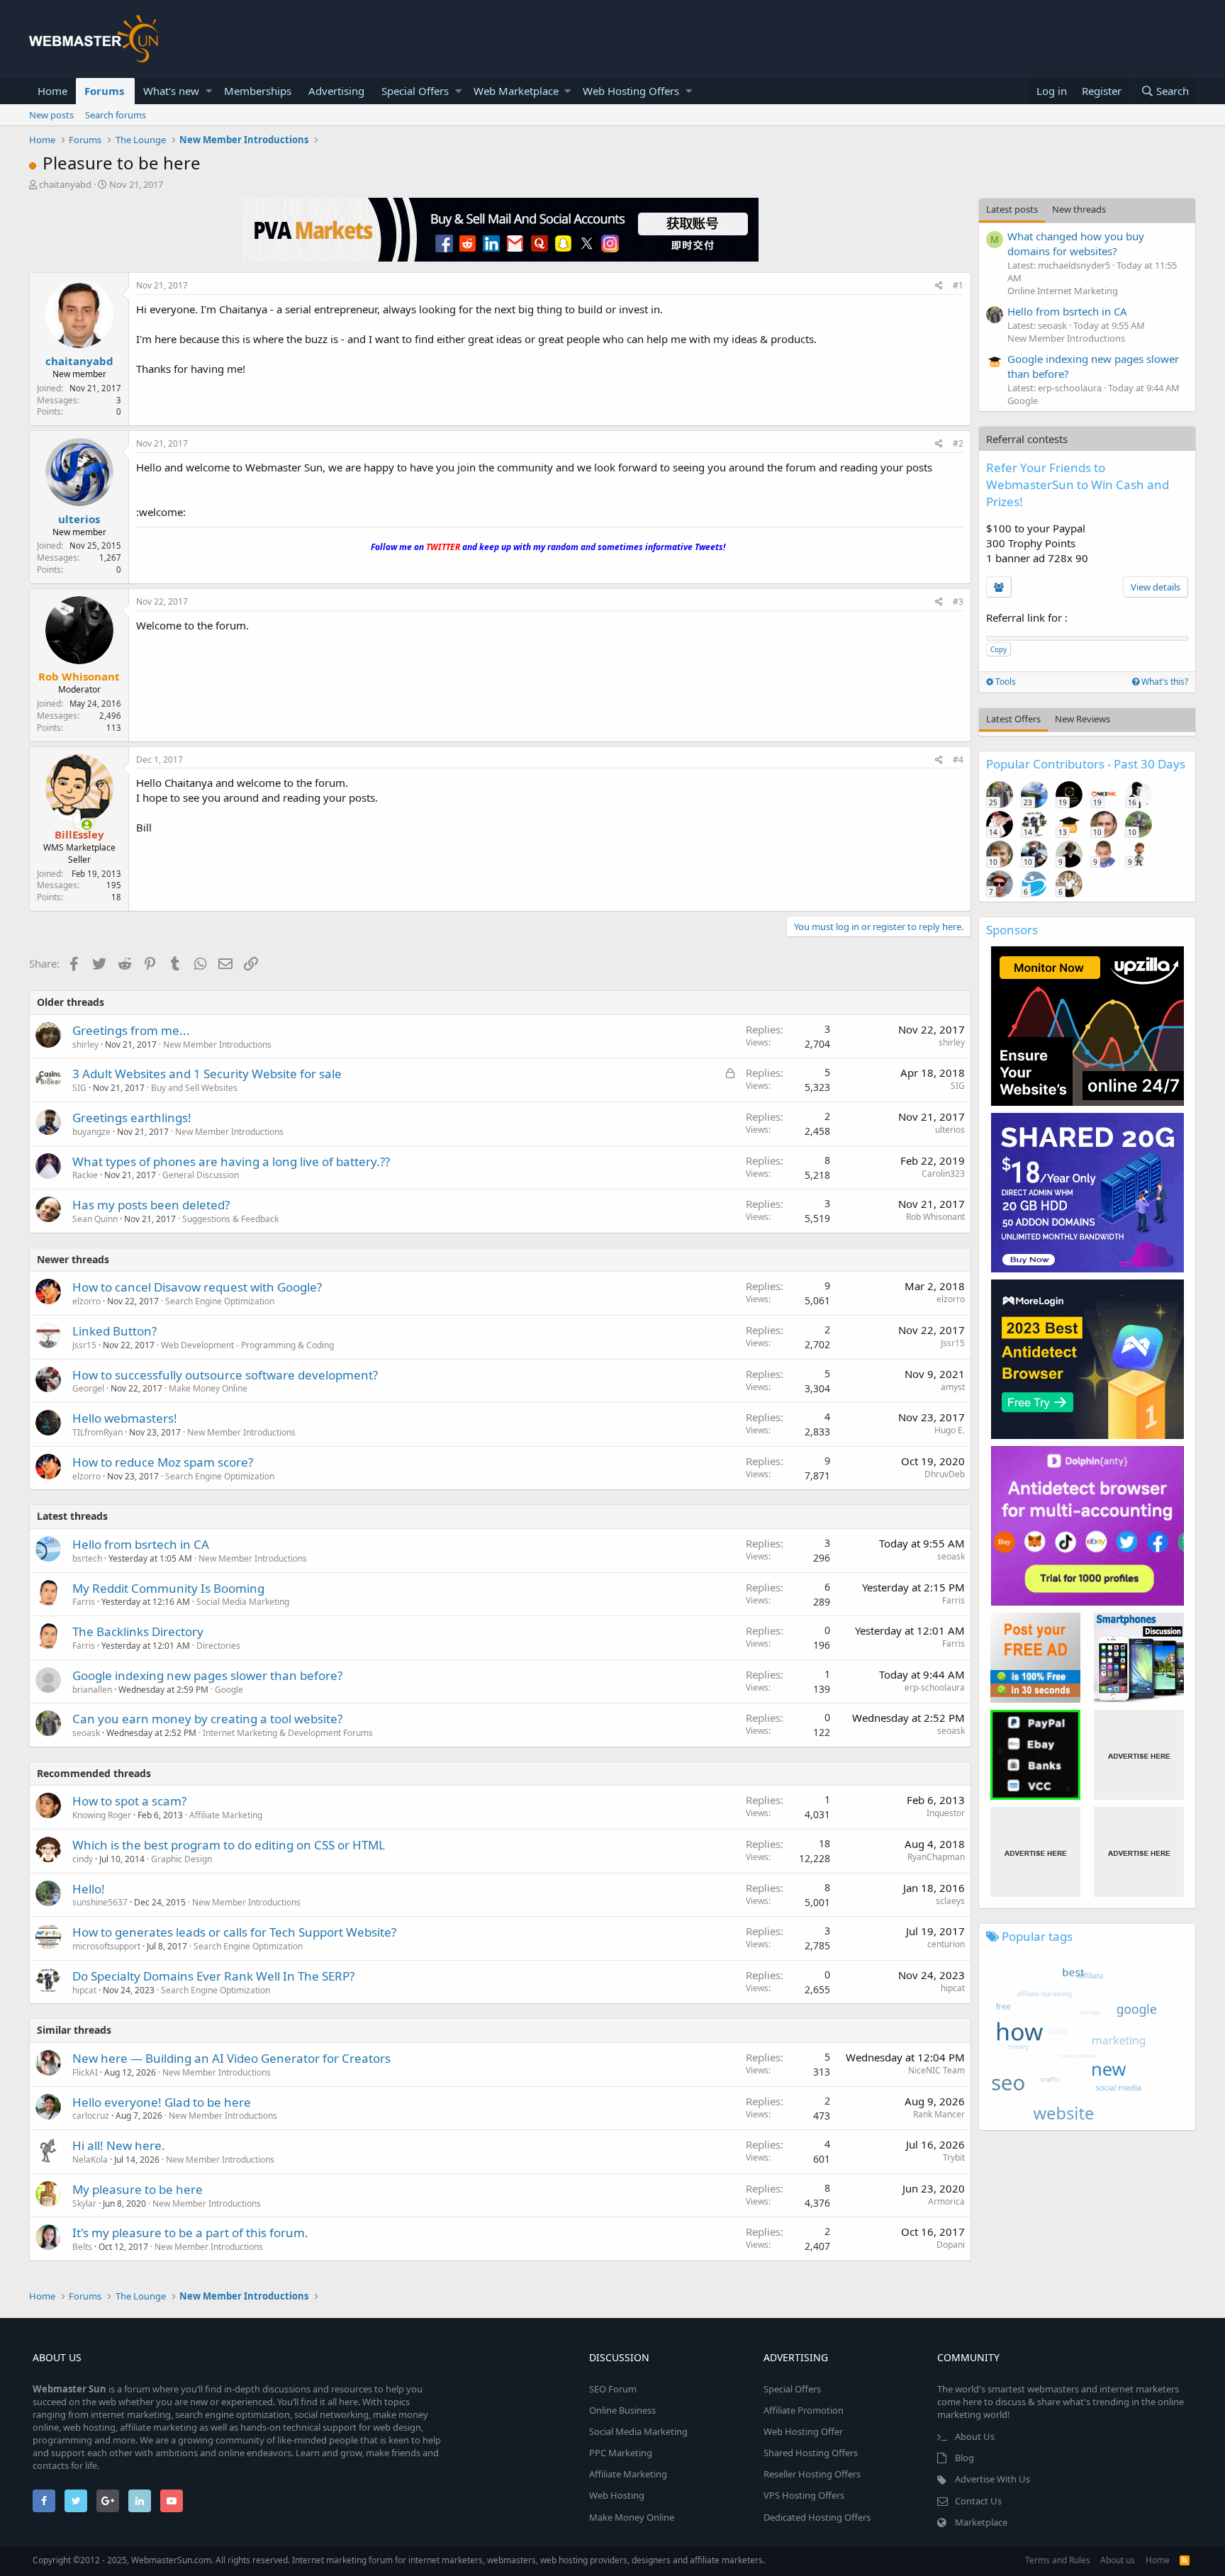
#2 (958, 443)
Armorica (946, 2201)
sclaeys (950, 1901)
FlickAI (85, 2072)
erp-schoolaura (935, 1687)
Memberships (258, 91)
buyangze (91, 1132)
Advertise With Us (992, 2479)
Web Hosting (617, 2495)
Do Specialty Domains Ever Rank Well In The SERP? (213, 1976)
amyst (953, 1387)
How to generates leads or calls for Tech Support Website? (234, 1932)
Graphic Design (181, 1859)
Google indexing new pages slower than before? (207, 1675)
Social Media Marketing (243, 1602)
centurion (946, 1944)
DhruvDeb (945, 1474)
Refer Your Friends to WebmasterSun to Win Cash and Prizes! (1078, 485)
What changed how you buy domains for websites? (1076, 243)
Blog (964, 2458)
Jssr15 (84, 1345)
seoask (951, 1556)
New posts (51, 115)
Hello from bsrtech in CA (141, 1544)
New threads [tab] (1079, 209)
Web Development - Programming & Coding (247, 1345)
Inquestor (946, 1813)
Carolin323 (943, 1174)
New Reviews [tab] (1083, 719)
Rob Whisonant (935, 1217)
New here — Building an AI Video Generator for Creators (231, 2058)
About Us (975, 2436)
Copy (999, 649)
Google (229, 1690)
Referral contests (1027, 439)
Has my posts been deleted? (151, 1205)
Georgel (88, 1388)
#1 (958, 285)
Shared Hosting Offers (811, 2453)
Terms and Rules (1058, 2560)
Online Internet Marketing (1063, 291)
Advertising (336, 91)
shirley (85, 1045)
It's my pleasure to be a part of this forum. (190, 2233)
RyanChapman (936, 1857)
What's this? (1164, 682)
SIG (79, 1088)
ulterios (79, 519)
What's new (171, 91)
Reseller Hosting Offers (812, 2474)
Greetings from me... (131, 1030)
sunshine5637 (100, 1902)
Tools (1005, 682)
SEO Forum (613, 2389)
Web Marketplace (516, 91)
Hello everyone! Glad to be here (162, 2102)
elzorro (86, 1301)
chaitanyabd (65, 184)
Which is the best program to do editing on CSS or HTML (229, 1845)
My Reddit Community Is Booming (168, 1588)
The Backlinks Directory (138, 1631)
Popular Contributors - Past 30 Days (1086, 764)
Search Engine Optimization (220, 1301)
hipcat (953, 1988)
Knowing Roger (102, 1815)
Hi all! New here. (119, 2145)
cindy (83, 1859)
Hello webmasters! (125, 1418)
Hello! (89, 1889)
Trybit (954, 2157)
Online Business (622, 2410)
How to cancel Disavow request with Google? (197, 1287)
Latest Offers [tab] (1013, 719)
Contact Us (978, 2501)
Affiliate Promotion (804, 2410)
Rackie (85, 1175)
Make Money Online (208, 1388)
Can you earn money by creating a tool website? (207, 1719)
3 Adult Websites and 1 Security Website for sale (207, 1074)
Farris (84, 1602)
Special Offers (415, 91)
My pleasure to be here (138, 2189)
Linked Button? (114, 1331)
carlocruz (91, 2116)
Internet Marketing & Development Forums (288, 1733)
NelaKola (90, 2160)
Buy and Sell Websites (194, 1088)
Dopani (951, 2245)
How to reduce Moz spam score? (163, 1462)
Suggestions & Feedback (230, 1219)
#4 (958, 760)
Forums (104, 91)
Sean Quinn (95, 1219)
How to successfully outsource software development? (225, 1375)
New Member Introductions (217, 1045)
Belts (82, 2247)
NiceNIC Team (936, 2070)
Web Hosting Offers (631, 91)
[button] (209, 91)
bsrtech (87, 1558)
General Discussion (201, 1175)
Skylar (84, 2203)
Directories (218, 1646)
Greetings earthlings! (132, 1118)
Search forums (116, 115)
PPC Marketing (621, 2453)
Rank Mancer (939, 2114)
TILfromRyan (97, 1432)
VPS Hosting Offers (804, 2495)
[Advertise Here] (1139, 1755)
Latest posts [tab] (1012, 209)
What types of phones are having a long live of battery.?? (231, 1161)
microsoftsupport (106, 1946)
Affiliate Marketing (226, 1815)
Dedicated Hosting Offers (817, 2517)
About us (1118, 2560)
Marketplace (981, 2522)
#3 (958, 601)
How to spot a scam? (129, 1801)
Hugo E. (950, 1430)
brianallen (92, 1690)
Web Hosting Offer (803, 2431)
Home (52, 91)
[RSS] (1185, 2560)
